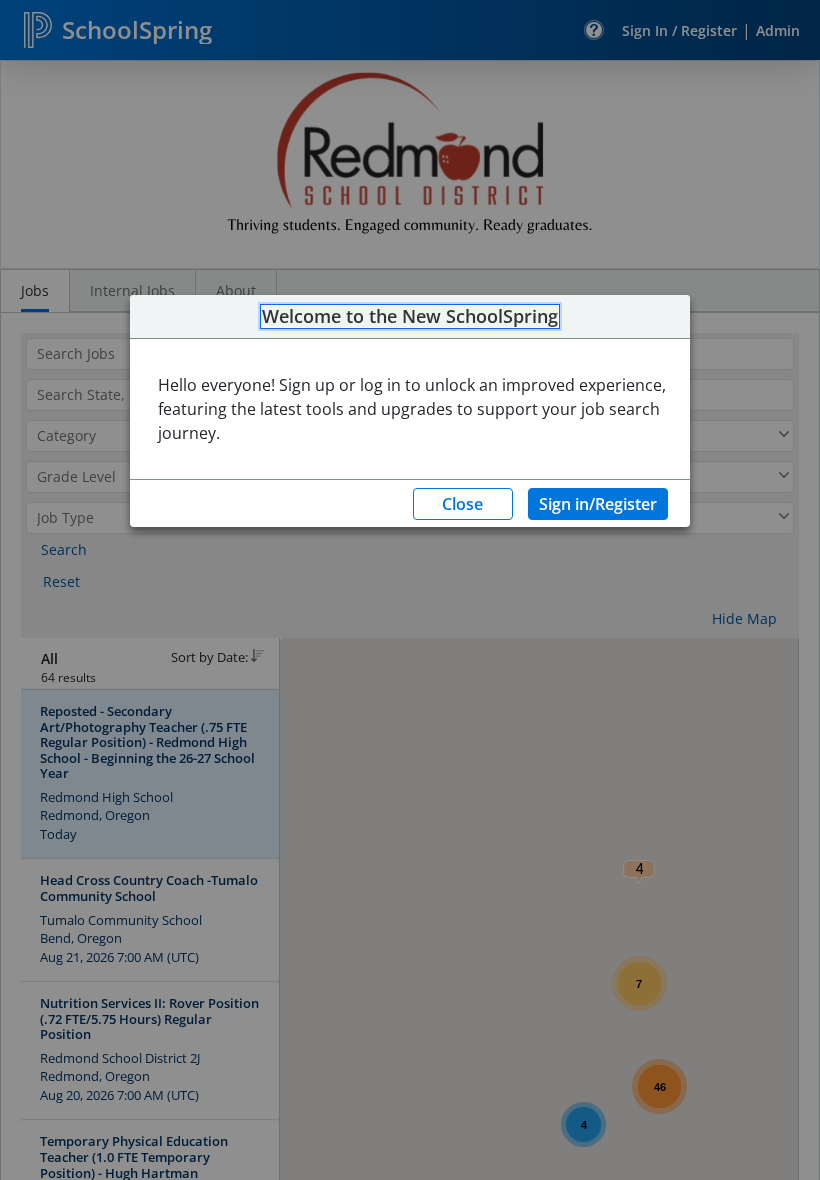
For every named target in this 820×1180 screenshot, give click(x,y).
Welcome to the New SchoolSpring (410, 317)
